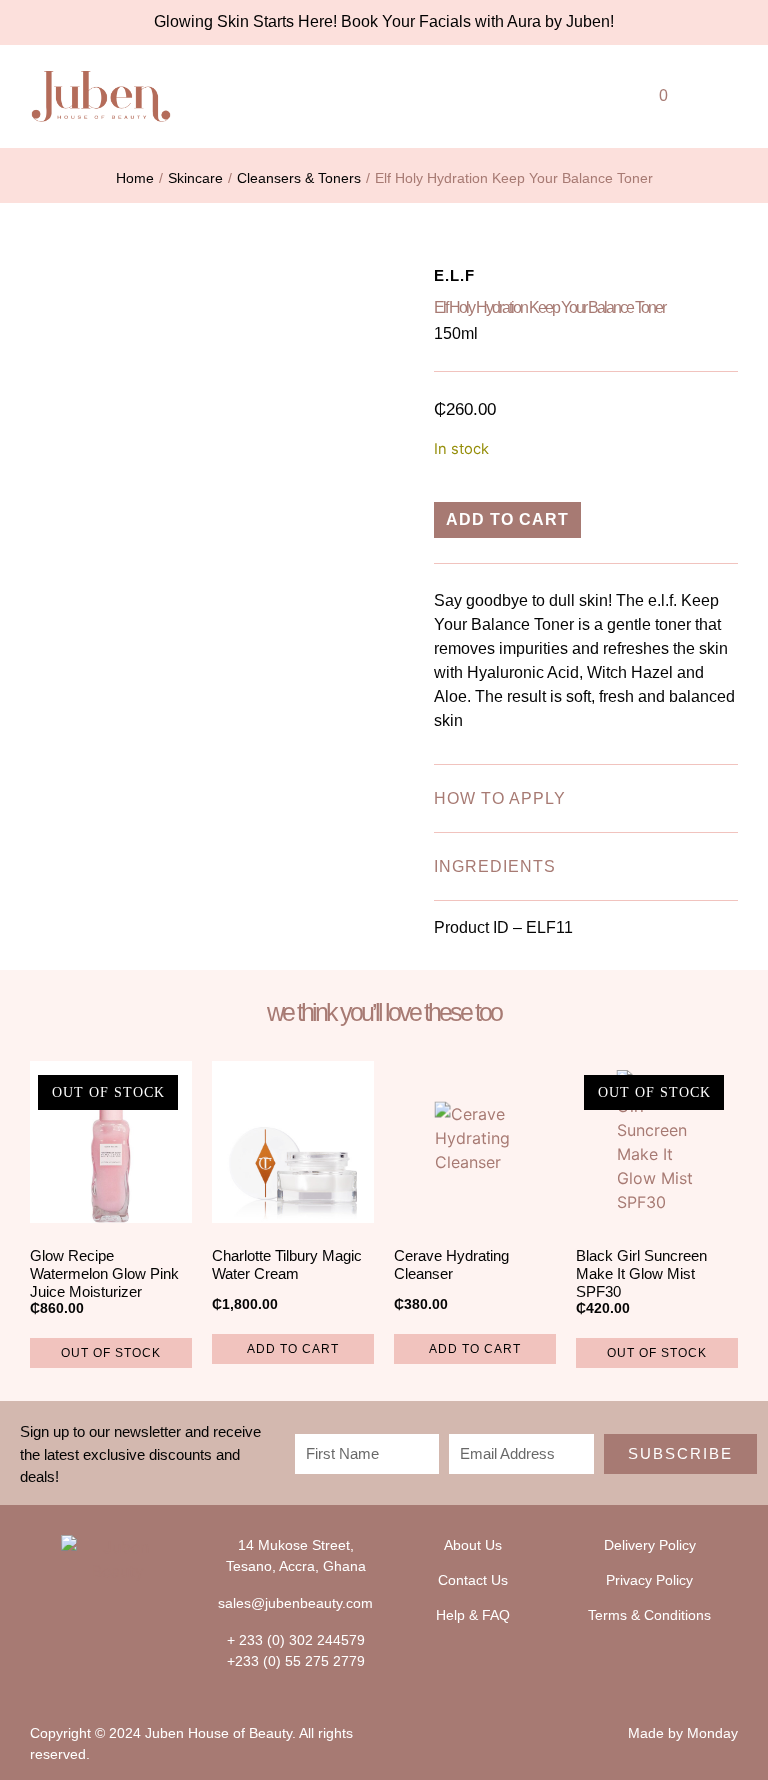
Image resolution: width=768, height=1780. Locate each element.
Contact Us (473, 1580)
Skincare (195, 178)
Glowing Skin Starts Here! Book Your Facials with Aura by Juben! (384, 21)
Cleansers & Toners (299, 178)
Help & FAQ (473, 1615)
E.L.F (454, 275)
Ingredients (495, 866)
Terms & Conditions (649, 1615)
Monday (712, 1733)
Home (135, 178)
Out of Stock (111, 1353)
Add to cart (507, 519)
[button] (564, 91)
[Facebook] (98, 1620)
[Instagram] (138, 1620)
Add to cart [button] (293, 1349)
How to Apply (500, 798)
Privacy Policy (649, 1580)
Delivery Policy (650, 1545)
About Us (473, 1545)
